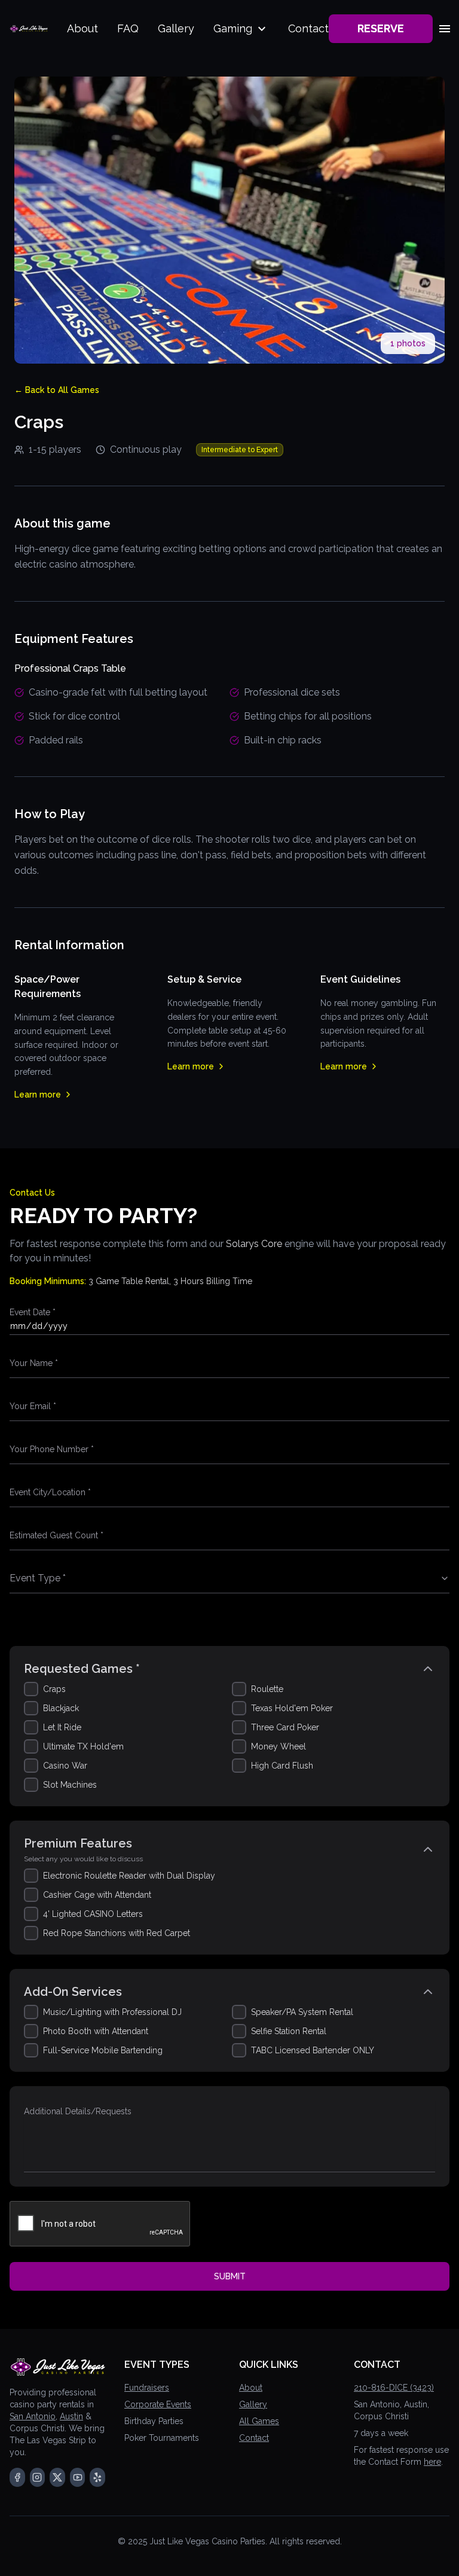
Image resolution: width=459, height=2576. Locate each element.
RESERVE (381, 28)
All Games (259, 2421)
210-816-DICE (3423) (394, 2388)
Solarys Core (254, 1244)
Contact (308, 28)
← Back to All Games (57, 390)
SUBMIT (230, 2276)
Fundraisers (147, 2388)
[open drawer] (445, 29)
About (82, 28)
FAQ (128, 28)
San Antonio (33, 2416)
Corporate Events (158, 2404)
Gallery (176, 28)
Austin (71, 2416)
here (432, 2462)
